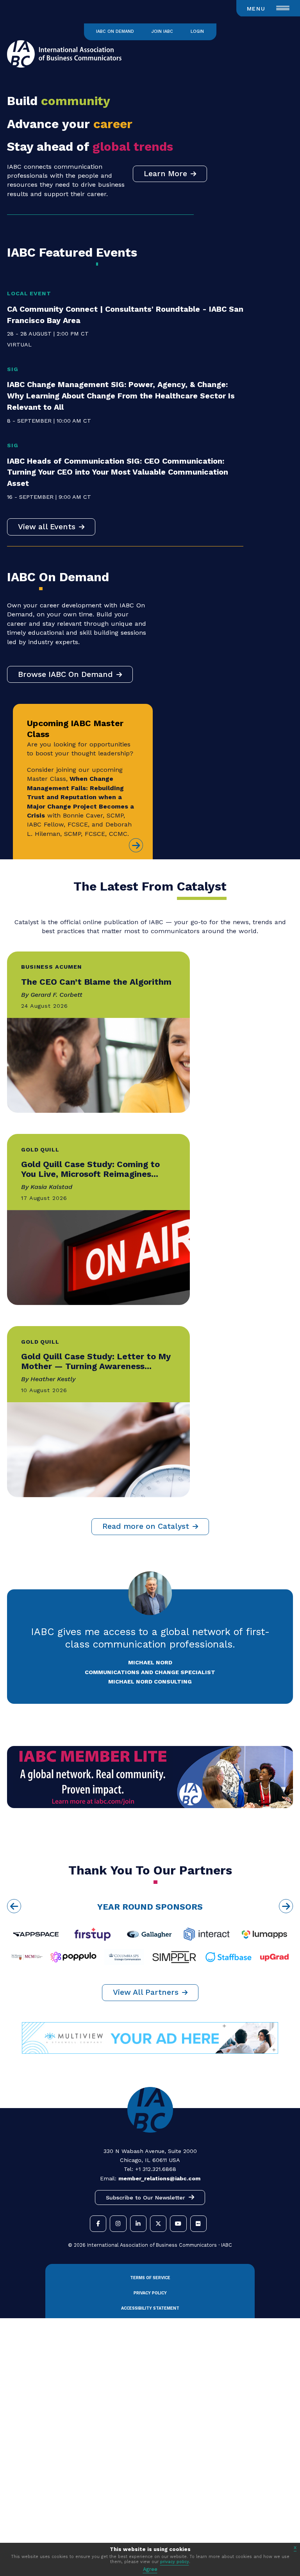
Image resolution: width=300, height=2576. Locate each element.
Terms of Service (150, 2278)
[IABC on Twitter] (158, 2224)
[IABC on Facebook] (98, 2224)
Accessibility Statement (150, 2308)
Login (197, 31)
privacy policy (175, 2562)
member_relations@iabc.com (159, 2178)
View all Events (47, 527)
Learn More (165, 174)
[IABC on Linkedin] (138, 2224)
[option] (150, 1935)
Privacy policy (150, 2293)
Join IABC (162, 31)
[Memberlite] (150, 1806)
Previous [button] (14, 1906)
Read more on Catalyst (146, 1526)
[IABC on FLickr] (198, 2224)
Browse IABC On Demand (65, 674)
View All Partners (146, 1992)
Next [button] (286, 1906)
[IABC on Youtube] (178, 2224)
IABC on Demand (115, 31)
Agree (150, 2569)
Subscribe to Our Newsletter (146, 2198)
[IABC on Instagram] (118, 2224)
